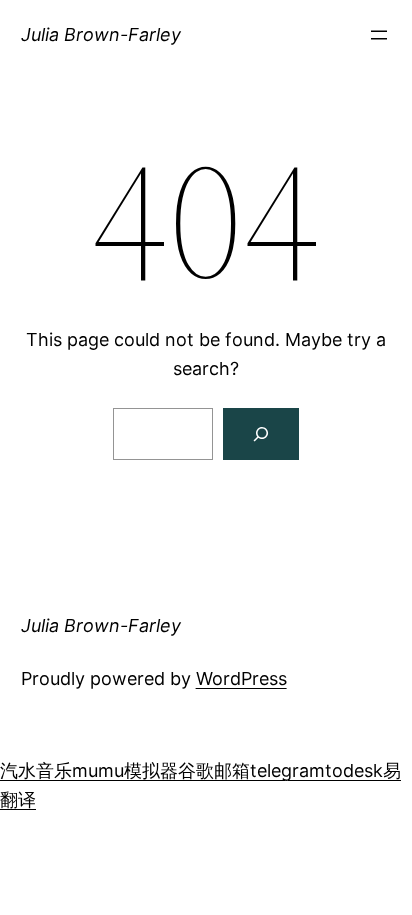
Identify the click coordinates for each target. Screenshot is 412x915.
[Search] (261, 434)
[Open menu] (379, 35)
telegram (287, 770)
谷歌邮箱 (214, 770)
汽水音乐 (36, 770)
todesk (354, 770)
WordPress (241, 678)
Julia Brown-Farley (101, 34)
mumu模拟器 (125, 770)
